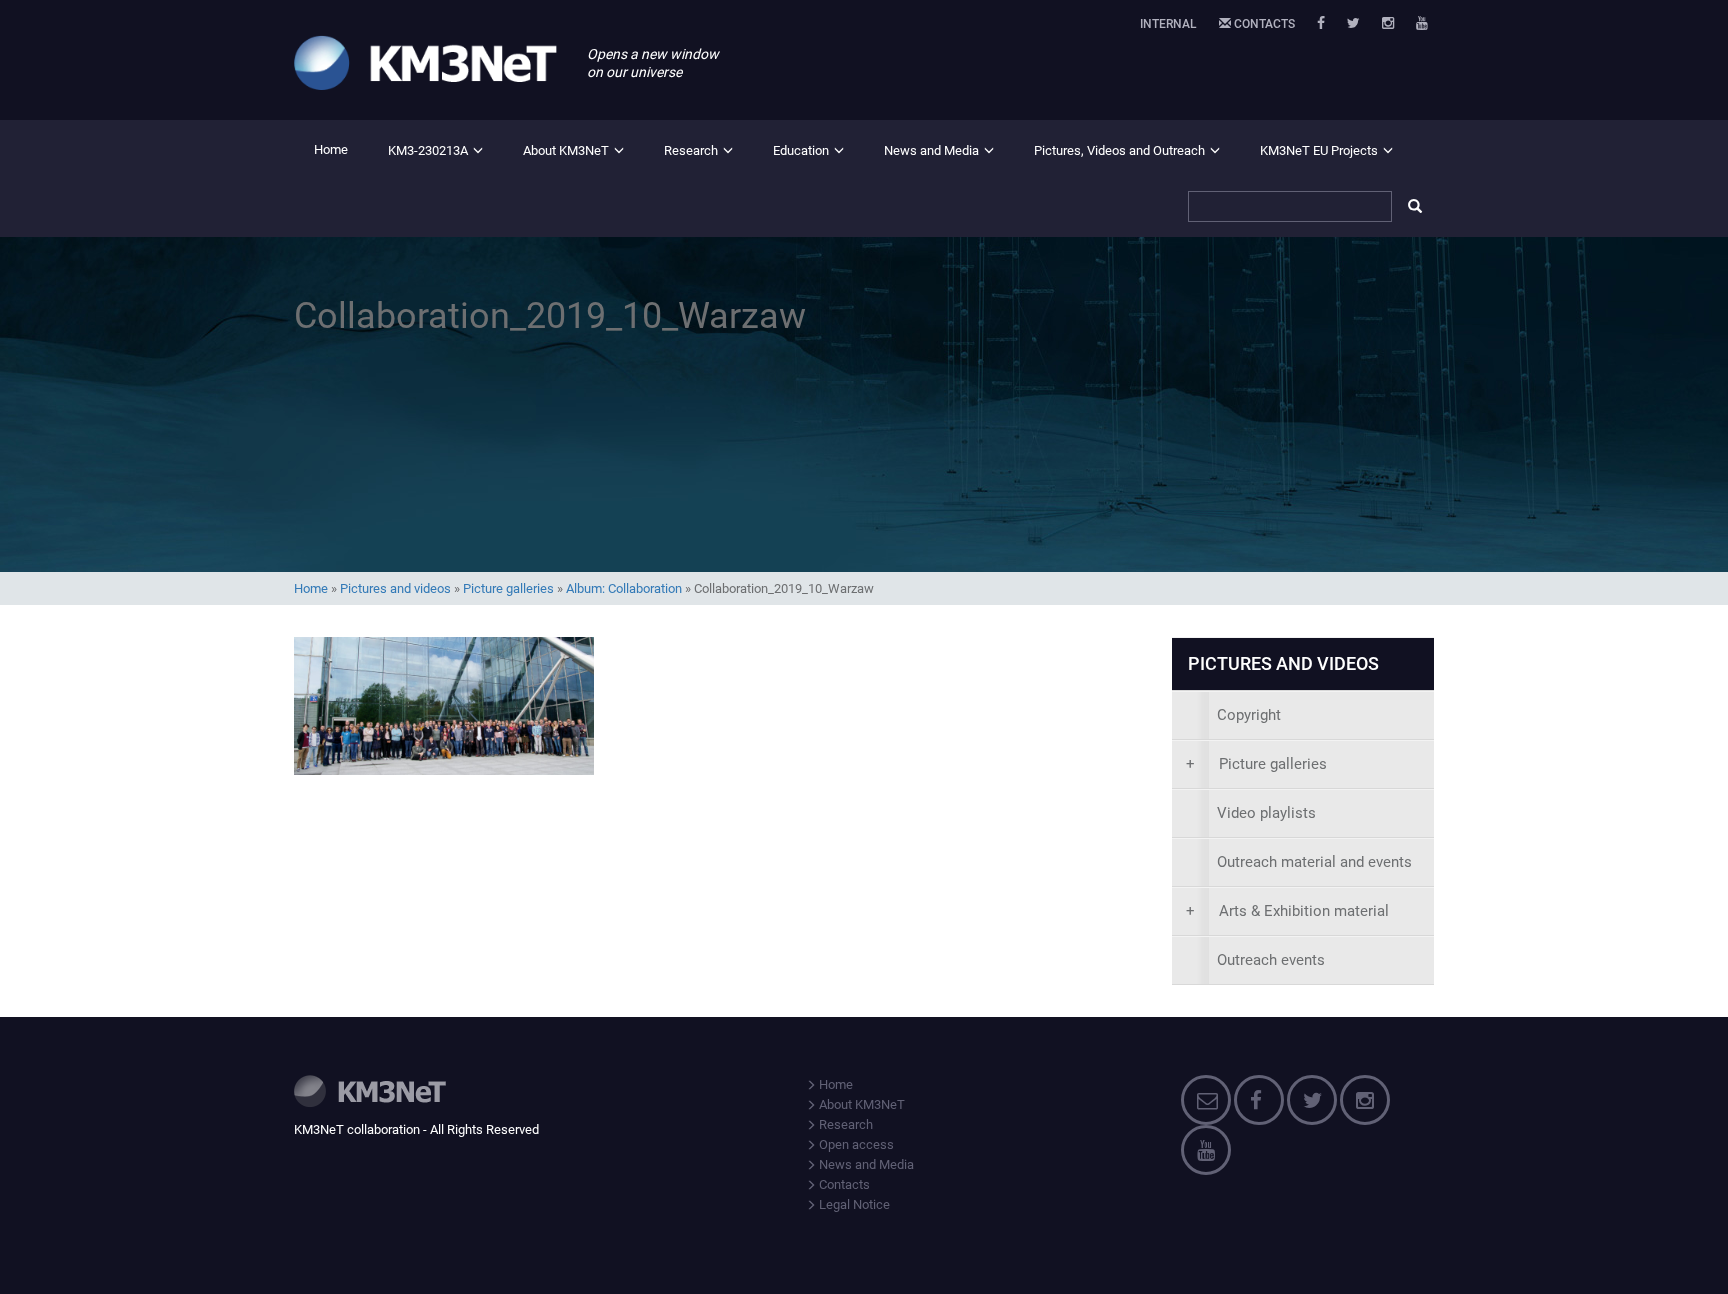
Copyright (1249, 715)
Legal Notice (853, 1204)
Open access (855, 1144)
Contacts (1263, 24)
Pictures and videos (395, 588)
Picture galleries (508, 588)
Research (691, 150)
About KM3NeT (566, 150)
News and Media (931, 150)
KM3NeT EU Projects (1319, 150)
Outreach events (1271, 960)
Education (801, 150)
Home (331, 149)
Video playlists (1266, 813)
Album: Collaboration (624, 588)
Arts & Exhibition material (1287, 911)
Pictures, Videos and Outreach (1119, 150)
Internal (1168, 24)
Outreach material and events (1314, 862)
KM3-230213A (428, 150)
